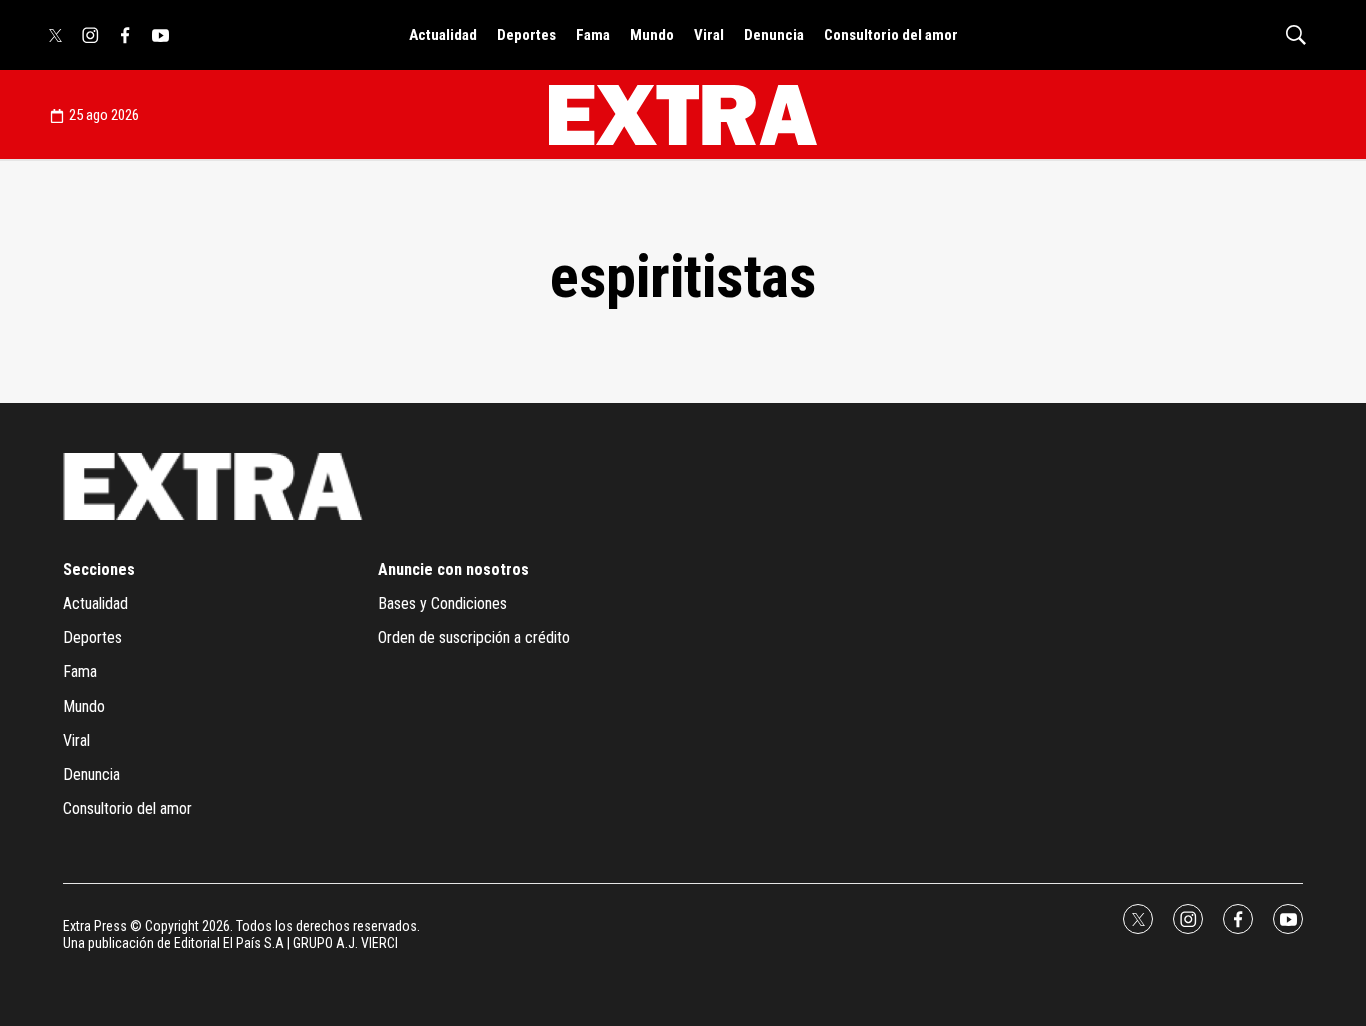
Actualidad (443, 35)
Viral (709, 35)
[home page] (683, 115)
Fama (593, 35)
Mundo (652, 35)
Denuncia (774, 35)
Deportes (526, 35)
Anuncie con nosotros (453, 569)
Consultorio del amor (891, 35)
